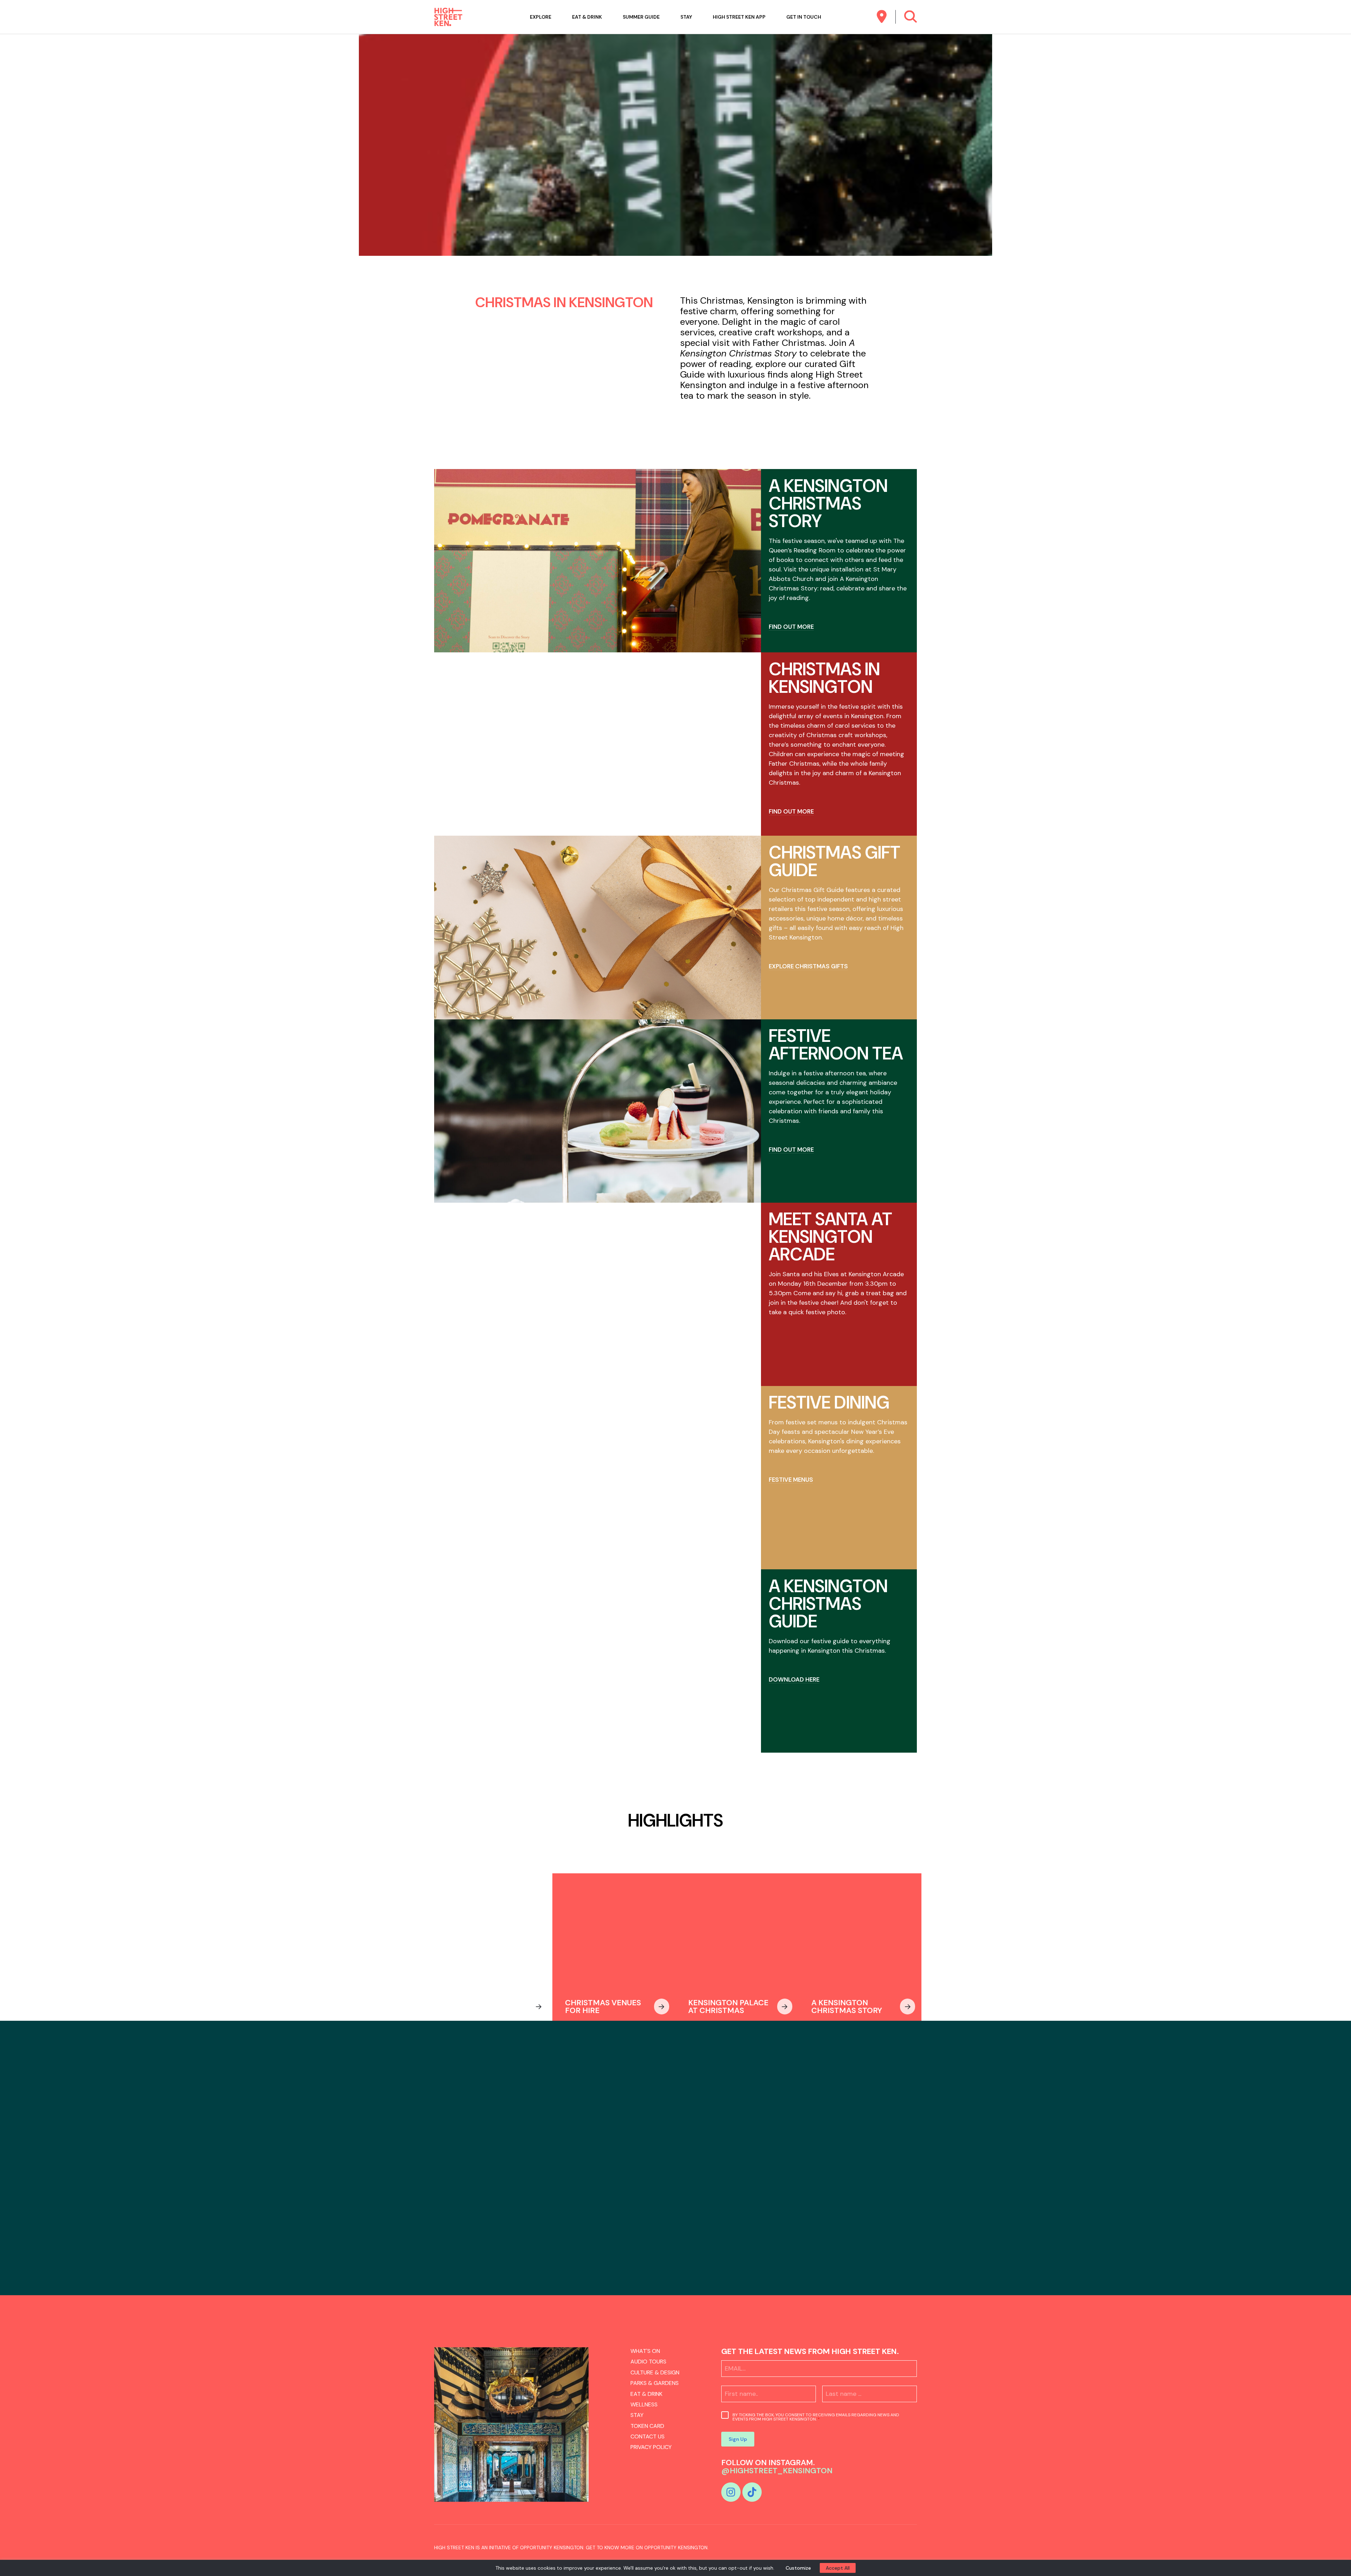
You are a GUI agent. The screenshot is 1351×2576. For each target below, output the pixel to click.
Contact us (648, 2436)
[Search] (910, 17)
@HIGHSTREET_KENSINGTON (777, 2471)
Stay (686, 17)
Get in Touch (804, 17)
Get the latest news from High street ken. (810, 2351)
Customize (798, 2568)
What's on (645, 2351)
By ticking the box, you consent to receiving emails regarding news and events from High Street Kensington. (816, 2417)
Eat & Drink (587, 17)
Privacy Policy (651, 2447)
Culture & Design (655, 2372)
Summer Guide (641, 17)
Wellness (644, 2404)
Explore (541, 17)
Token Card (647, 2426)
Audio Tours (648, 2362)
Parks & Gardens (655, 2383)
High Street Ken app (739, 17)
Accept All (838, 2568)
